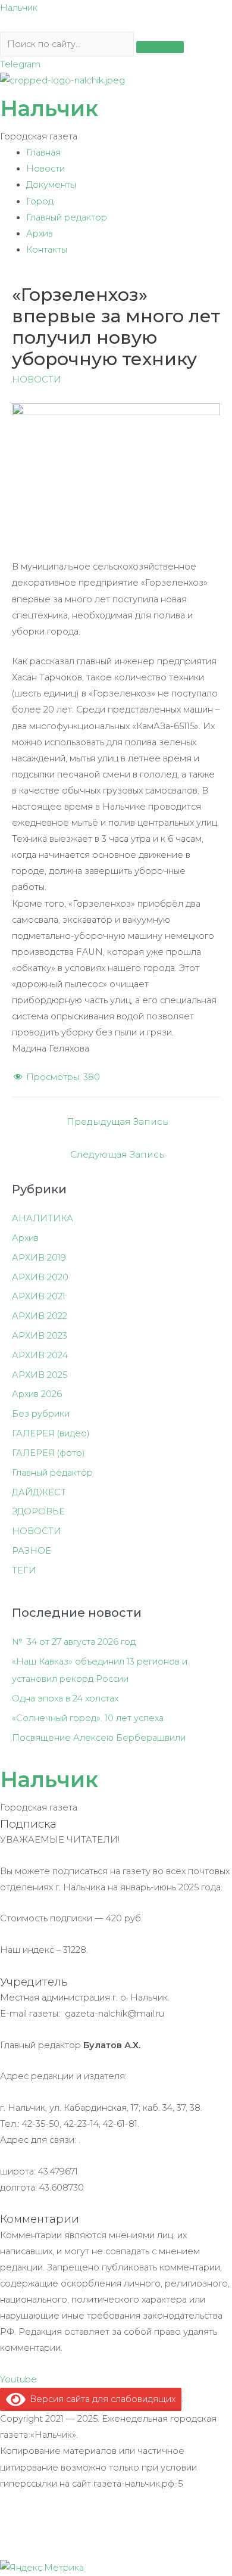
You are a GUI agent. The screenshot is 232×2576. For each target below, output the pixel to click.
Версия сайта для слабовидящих (101, 2399)
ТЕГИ (24, 1570)
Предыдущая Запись (117, 1121)
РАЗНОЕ (32, 1551)
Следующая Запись (117, 1154)
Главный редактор (67, 217)
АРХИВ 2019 (39, 1258)
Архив (40, 234)
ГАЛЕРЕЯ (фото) (48, 1453)
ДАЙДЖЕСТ (39, 1492)
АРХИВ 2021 (39, 1296)
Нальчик (19, 8)
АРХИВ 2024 (40, 1355)
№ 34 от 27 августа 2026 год (74, 1642)
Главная (43, 153)
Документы (51, 185)
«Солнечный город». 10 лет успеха (88, 1718)
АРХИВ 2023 (40, 1336)
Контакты (47, 250)
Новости (46, 169)
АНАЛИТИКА (43, 1218)
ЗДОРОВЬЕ (38, 1511)
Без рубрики (41, 1414)
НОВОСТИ (37, 379)
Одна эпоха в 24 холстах (65, 1698)
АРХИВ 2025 (40, 1375)
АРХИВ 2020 (40, 1277)
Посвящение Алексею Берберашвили (99, 1738)
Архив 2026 (37, 1394)
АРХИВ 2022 (40, 1316)
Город (40, 201)
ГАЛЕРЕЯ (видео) (51, 1433)
